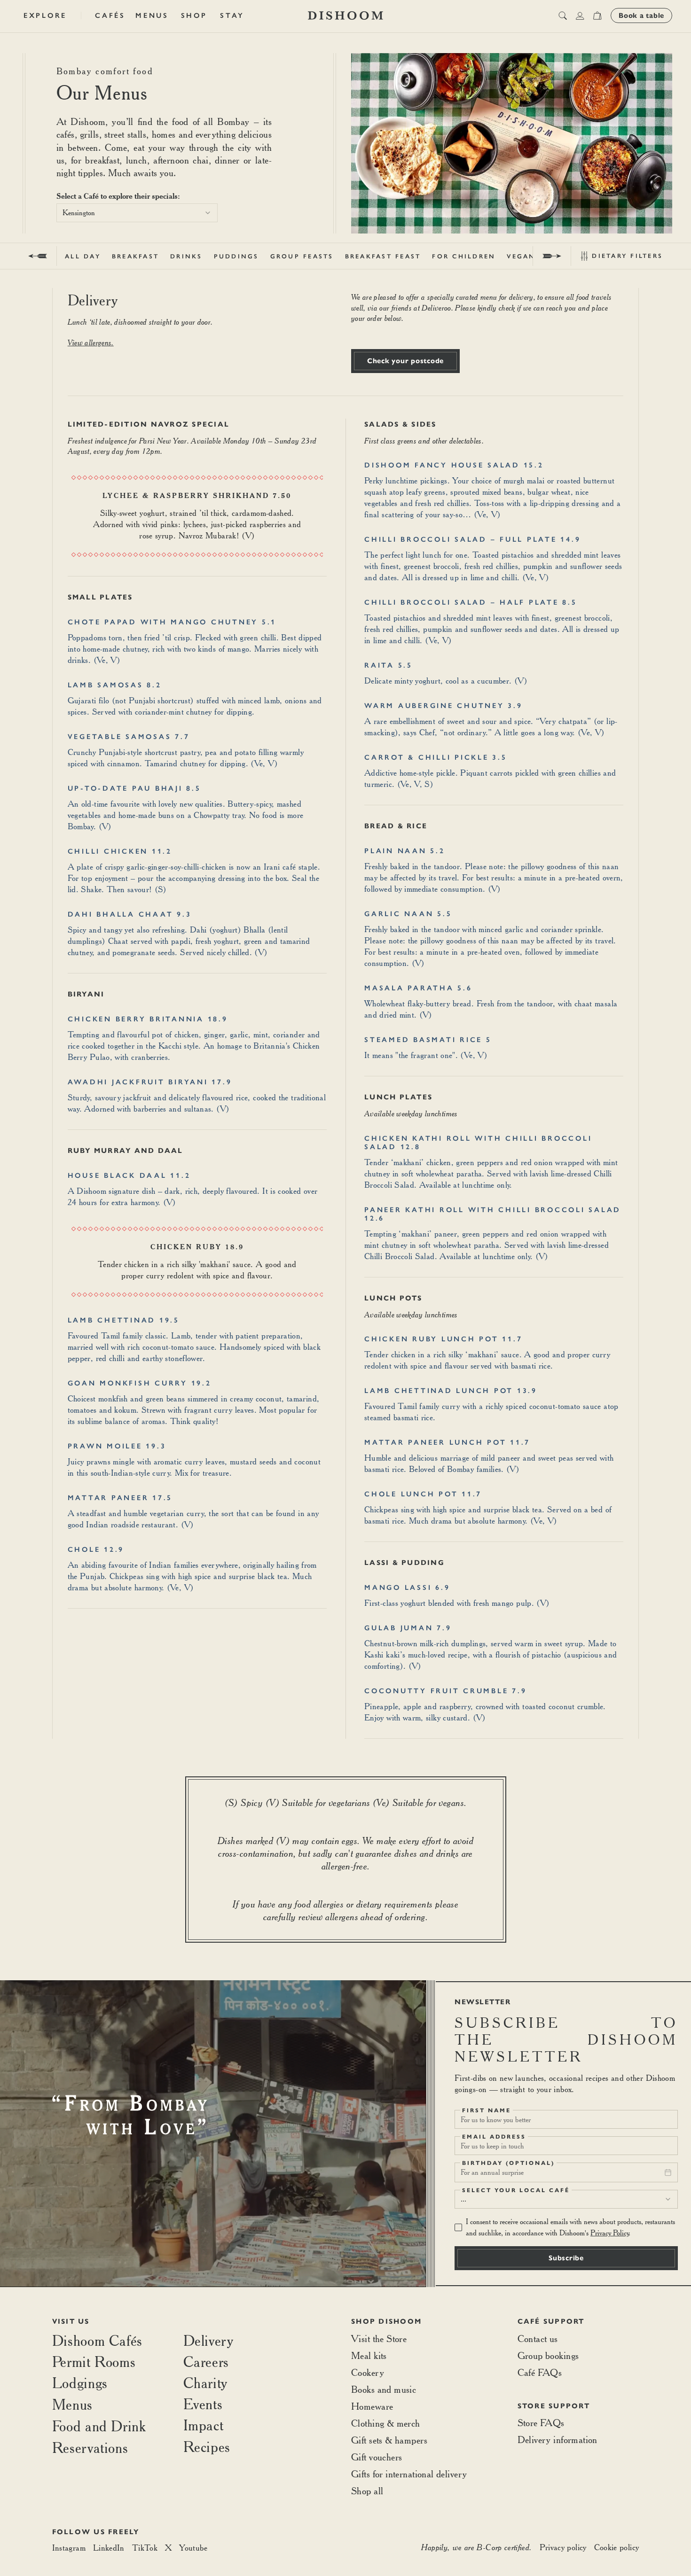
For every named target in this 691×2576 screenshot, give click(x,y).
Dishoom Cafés (97, 2340)
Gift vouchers (377, 2457)
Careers (206, 2362)
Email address (494, 2137)
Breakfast (135, 256)
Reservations (90, 2448)
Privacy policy (563, 2547)
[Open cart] (597, 16)
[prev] (38, 256)
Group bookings (548, 2355)
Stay (232, 16)
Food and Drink (99, 2426)
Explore (45, 16)
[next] (552, 256)
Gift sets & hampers (389, 2440)
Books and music (384, 2389)
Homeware (372, 2406)
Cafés (110, 16)
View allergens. (91, 342)
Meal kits (369, 2355)
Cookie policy (617, 2547)
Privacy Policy (610, 2233)
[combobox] (137, 213)
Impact (204, 2425)
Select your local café (516, 2190)
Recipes (207, 2447)
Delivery (208, 2340)
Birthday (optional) (508, 2163)
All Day (83, 256)
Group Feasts (302, 256)
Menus (152, 16)
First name (487, 2110)
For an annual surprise (492, 2172)
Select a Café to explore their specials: (118, 196)
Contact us (538, 2339)
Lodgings (80, 2383)
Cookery (368, 2372)
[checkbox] (458, 2227)
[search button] (563, 16)
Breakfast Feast (383, 256)
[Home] (345, 16)
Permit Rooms (94, 2362)
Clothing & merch (386, 2423)
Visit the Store (379, 2339)
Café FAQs (540, 2372)
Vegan (521, 256)
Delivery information (558, 2440)
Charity (205, 2383)
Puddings (236, 256)
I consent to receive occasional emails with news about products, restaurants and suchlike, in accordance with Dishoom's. (570, 2227)
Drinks (186, 256)
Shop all (367, 2491)
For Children (464, 256)
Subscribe (566, 2258)
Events (203, 2404)
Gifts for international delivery (409, 2474)
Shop (194, 16)
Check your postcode (405, 361)
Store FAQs (541, 2423)
